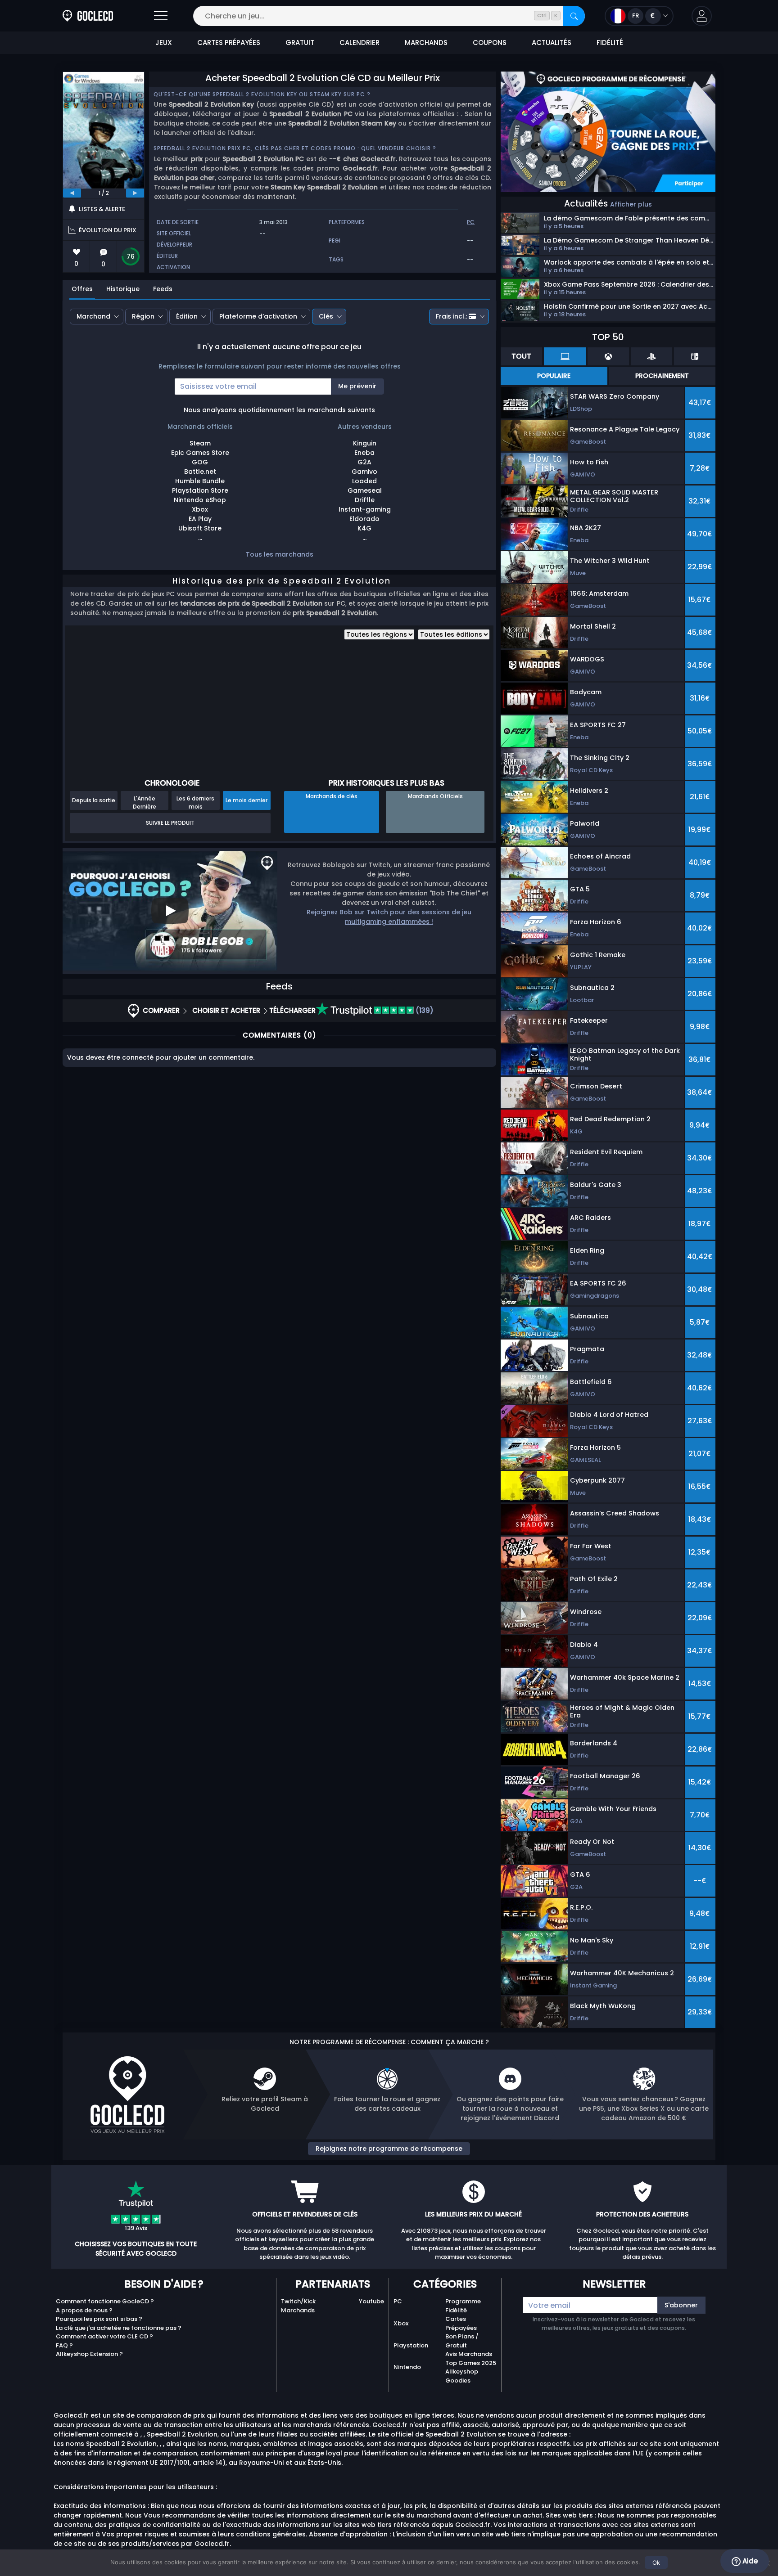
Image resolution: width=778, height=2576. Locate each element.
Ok (656, 2563)
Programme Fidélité (463, 2306)
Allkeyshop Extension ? (89, 2354)
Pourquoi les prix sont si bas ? (99, 2319)
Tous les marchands (280, 554)
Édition (187, 316)
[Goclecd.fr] (88, 16)
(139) (424, 1010)
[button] (702, 16)
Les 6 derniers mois (195, 802)
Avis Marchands (469, 2354)
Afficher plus (631, 204)
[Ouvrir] (161, 16)
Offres (82, 289)
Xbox (401, 2323)
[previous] (72, 193)
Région (143, 316)
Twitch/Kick (298, 2301)
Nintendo (407, 2367)
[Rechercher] (574, 16)
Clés (326, 316)
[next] (135, 193)
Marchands (298, 2310)
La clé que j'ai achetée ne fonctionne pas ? (119, 2328)
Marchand (93, 316)
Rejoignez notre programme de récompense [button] (389, 2149)
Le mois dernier (247, 800)
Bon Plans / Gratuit (462, 2341)
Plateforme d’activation (258, 316)
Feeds (163, 289)
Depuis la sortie (94, 800)
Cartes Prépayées (461, 2323)
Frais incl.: (451, 316)
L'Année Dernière (145, 802)
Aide (749, 2561)
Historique (123, 289)
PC (398, 2301)
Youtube (371, 2301)
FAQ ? (64, 2345)
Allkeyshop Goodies (462, 2376)
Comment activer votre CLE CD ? (104, 2336)
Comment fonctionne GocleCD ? (105, 2301)
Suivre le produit (170, 823)
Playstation (411, 2345)
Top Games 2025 (471, 2363)
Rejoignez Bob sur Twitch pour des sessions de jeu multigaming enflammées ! (389, 917)
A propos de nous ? (84, 2310)
